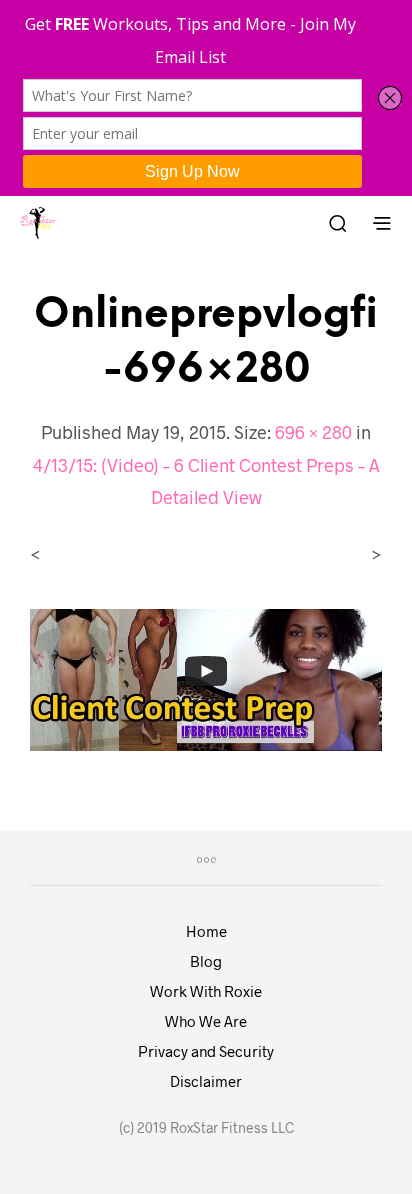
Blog (206, 961)
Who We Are (206, 1021)
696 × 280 (313, 432)
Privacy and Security (206, 1051)
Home (206, 931)
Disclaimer (206, 1081)
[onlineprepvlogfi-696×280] (206, 677)
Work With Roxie (206, 991)
